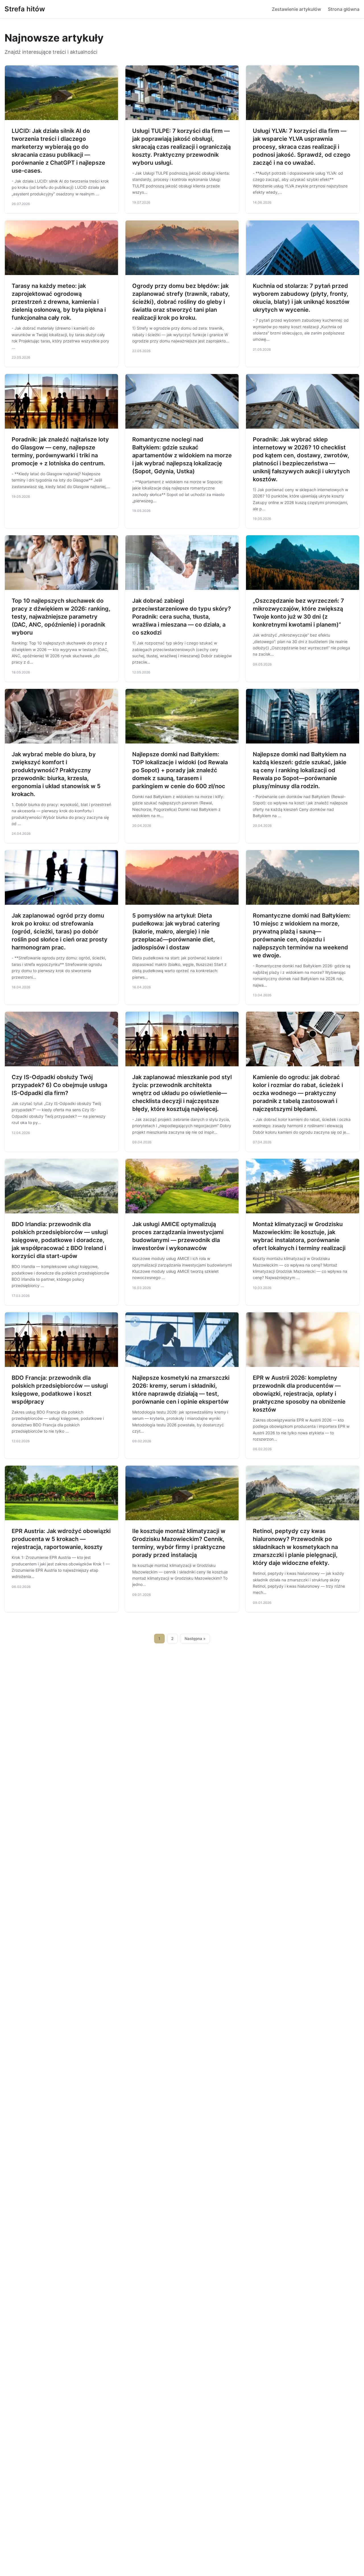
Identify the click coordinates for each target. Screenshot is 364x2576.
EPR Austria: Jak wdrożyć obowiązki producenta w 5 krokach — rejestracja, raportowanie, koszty (61, 1539)
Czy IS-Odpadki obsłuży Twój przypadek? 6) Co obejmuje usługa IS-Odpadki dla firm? (59, 1085)
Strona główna (344, 9)
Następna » (195, 1639)
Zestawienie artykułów (296, 9)
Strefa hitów (25, 9)
